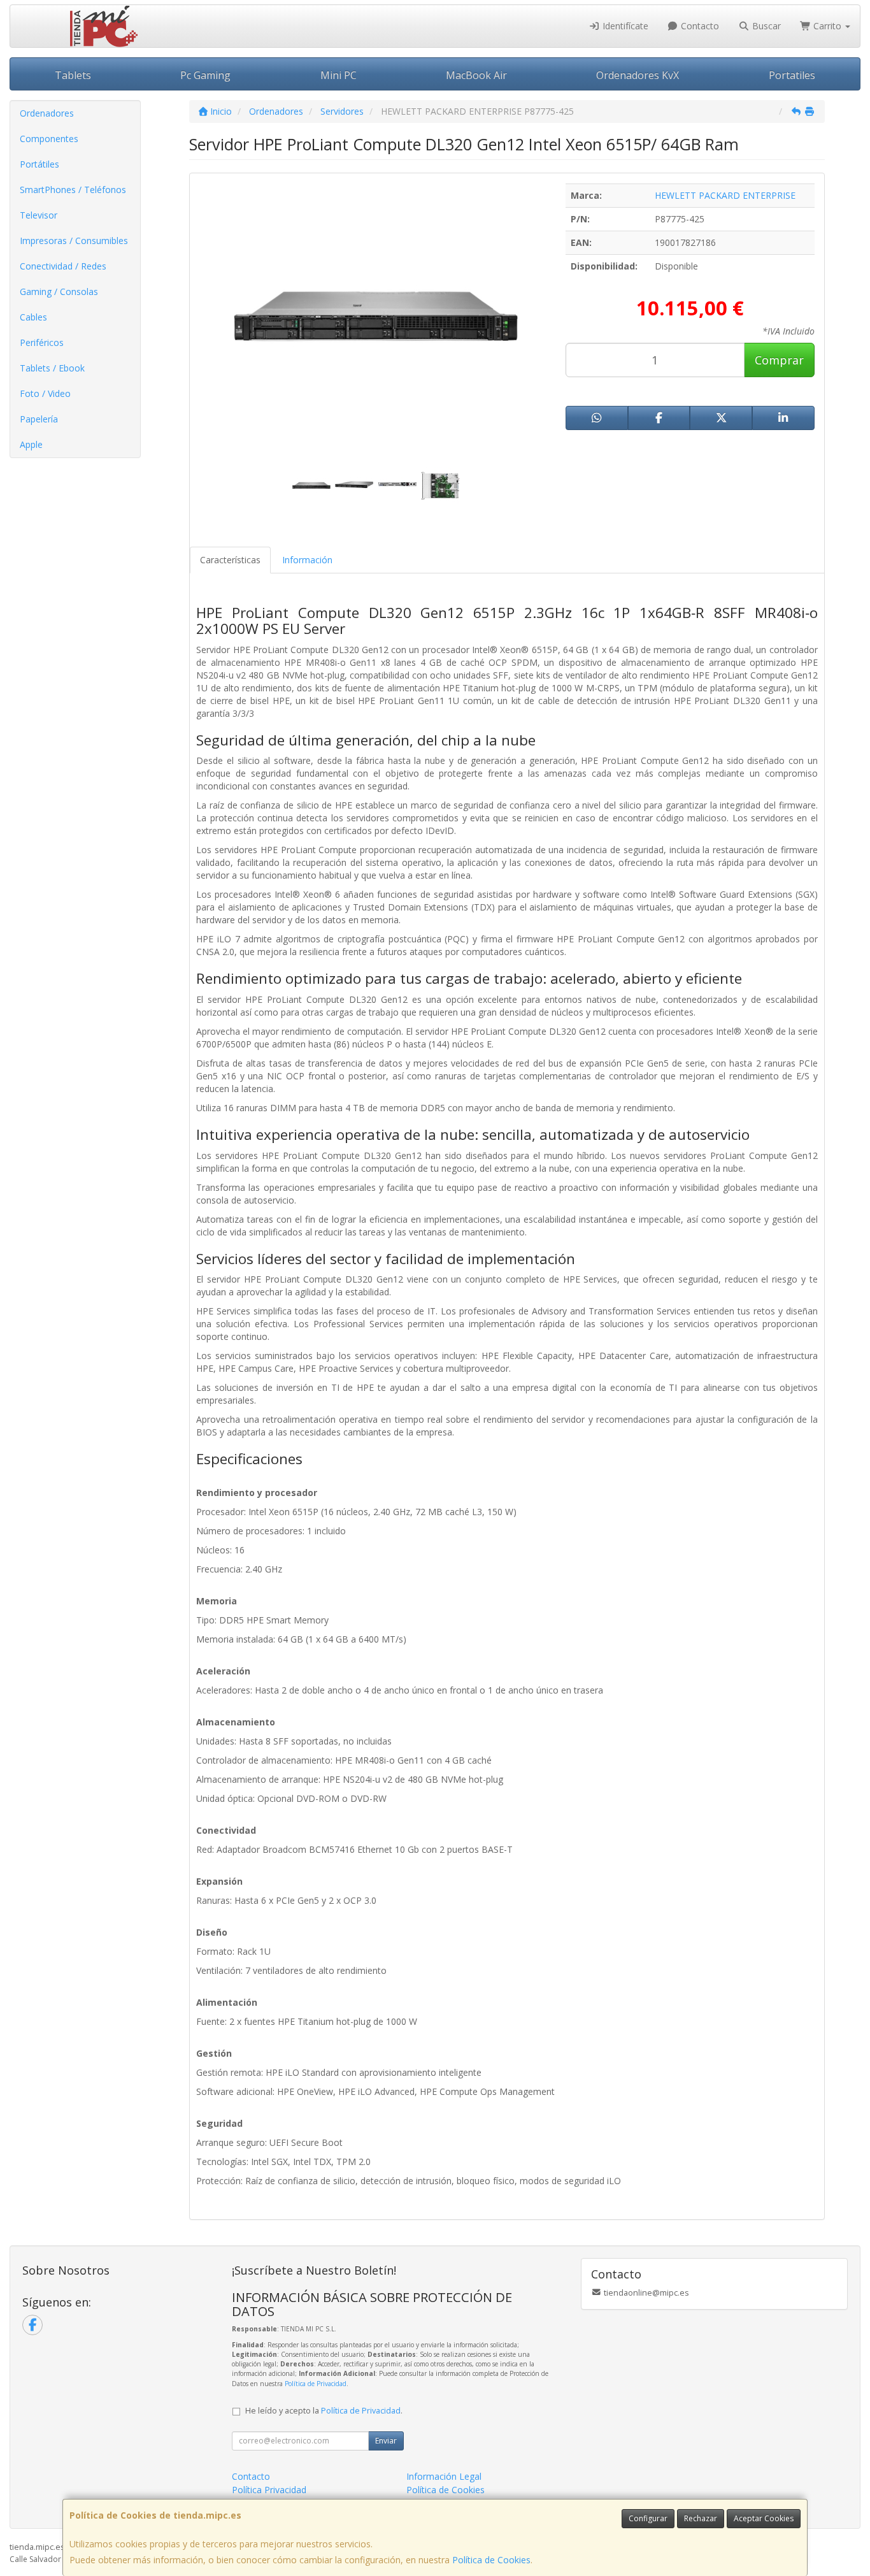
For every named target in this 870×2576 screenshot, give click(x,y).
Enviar (386, 2441)
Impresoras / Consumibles (74, 241)
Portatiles (792, 75)
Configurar (648, 2518)
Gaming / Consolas (59, 291)
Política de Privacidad (316, 2384)
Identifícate (624, 26)
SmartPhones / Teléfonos (73, 190)
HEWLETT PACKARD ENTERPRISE (725, 195)
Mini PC (339, 75)
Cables (33, 317)
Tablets (73, 75)
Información (307, 560)
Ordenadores (47, 113)
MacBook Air (476, 75)
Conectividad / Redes (63, 266)
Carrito (827, 26)
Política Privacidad (269, 2490)
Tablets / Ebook (52, 368)
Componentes (49, 139)
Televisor (39, 215)
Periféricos (42, 342)
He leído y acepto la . (324, 2411)
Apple (31, 444)
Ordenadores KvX (638, 75)
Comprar (779, 360)
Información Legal (444, 2476)
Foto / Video (45, 393)
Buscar (765, 26)
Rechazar (701, 2518)
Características (230, 560)
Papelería (39, 419)
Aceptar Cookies (764, 2518)
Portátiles (39, 164)
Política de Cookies (491, 2560)
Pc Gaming (205, 75)
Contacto (699, 26)
